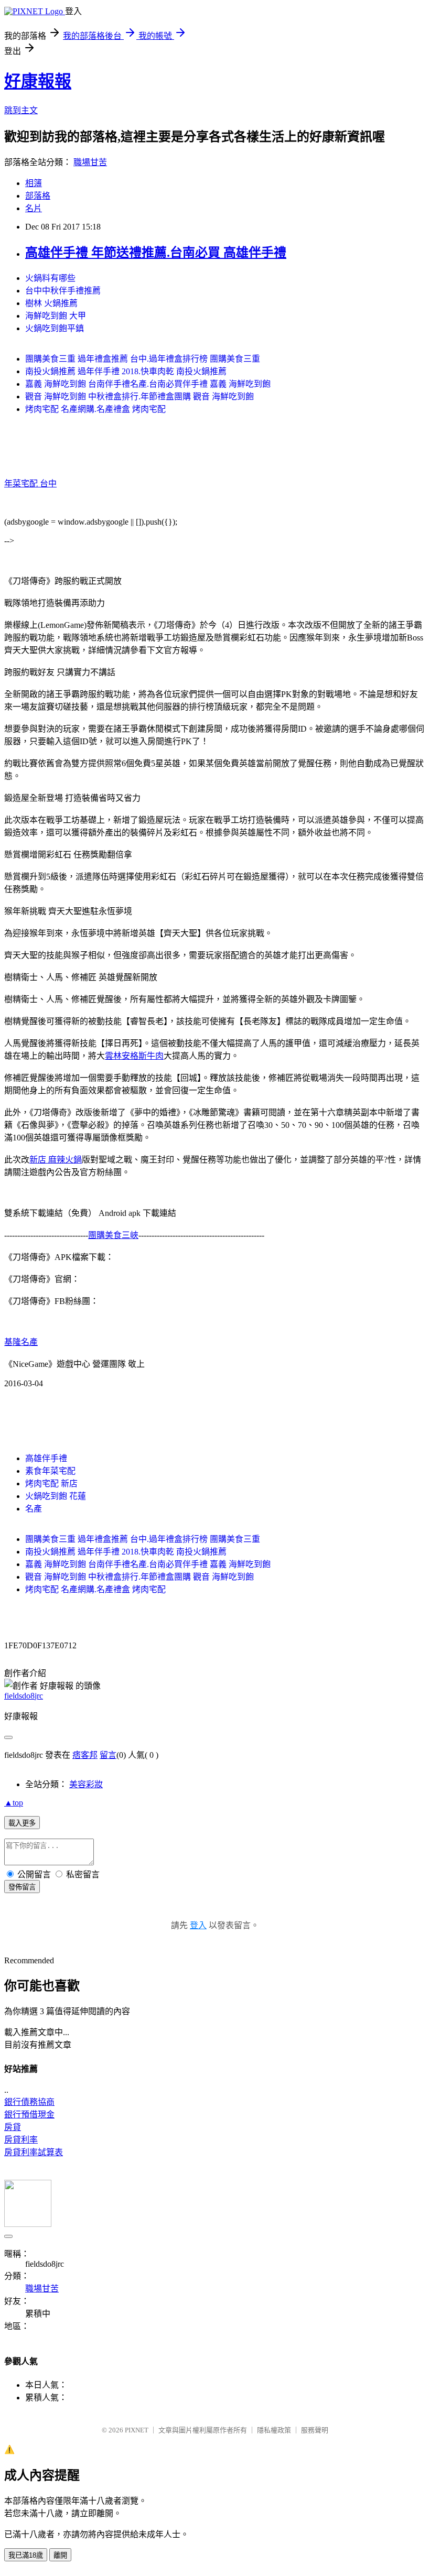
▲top (14, 1803)
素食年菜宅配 (50, 1471)
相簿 (34, 183)
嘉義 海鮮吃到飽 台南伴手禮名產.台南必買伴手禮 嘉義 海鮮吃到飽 (148, 384)
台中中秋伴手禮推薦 (63, 291)
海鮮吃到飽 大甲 (56, 316)
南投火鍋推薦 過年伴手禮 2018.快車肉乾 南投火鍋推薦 (126, 371)
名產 (34, 1509)
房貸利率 (21, 2140)
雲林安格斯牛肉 (134, 1056)
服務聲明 (315, 2430)
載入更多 (22, 1823)
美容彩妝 (86, 1784)
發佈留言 (22, 1887)
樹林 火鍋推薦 (51, 303)
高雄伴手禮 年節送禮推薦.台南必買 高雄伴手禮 (156, 253)
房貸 (13, 2127)
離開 (60, 2555)
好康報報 (38, 81)
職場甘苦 (90, 162)
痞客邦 (85, 1755)
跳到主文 (21, 110)
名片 (34, 208)
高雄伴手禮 (46, 1458)
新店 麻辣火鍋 (56, 1160)
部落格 (38, 196)
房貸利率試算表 (34, 2152)
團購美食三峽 (113, 1235)
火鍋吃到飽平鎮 (55, 328)
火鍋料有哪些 (50, 278)
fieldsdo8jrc (24, 1696)
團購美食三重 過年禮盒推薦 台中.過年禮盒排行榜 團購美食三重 (143, 359)
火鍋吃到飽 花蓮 (56, 1496)
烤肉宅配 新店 (51, 1483)
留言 (108, 1755)
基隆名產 (21, 1342)
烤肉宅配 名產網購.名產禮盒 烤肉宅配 (95, 409)
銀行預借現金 (29, 2115)
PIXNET (137, 2430)
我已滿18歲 (26, 2555)
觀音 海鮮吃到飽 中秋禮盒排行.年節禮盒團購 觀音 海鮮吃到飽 (139, 396)
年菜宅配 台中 (30, 483)
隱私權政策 (274, 2430)
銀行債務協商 (29, 2102)
